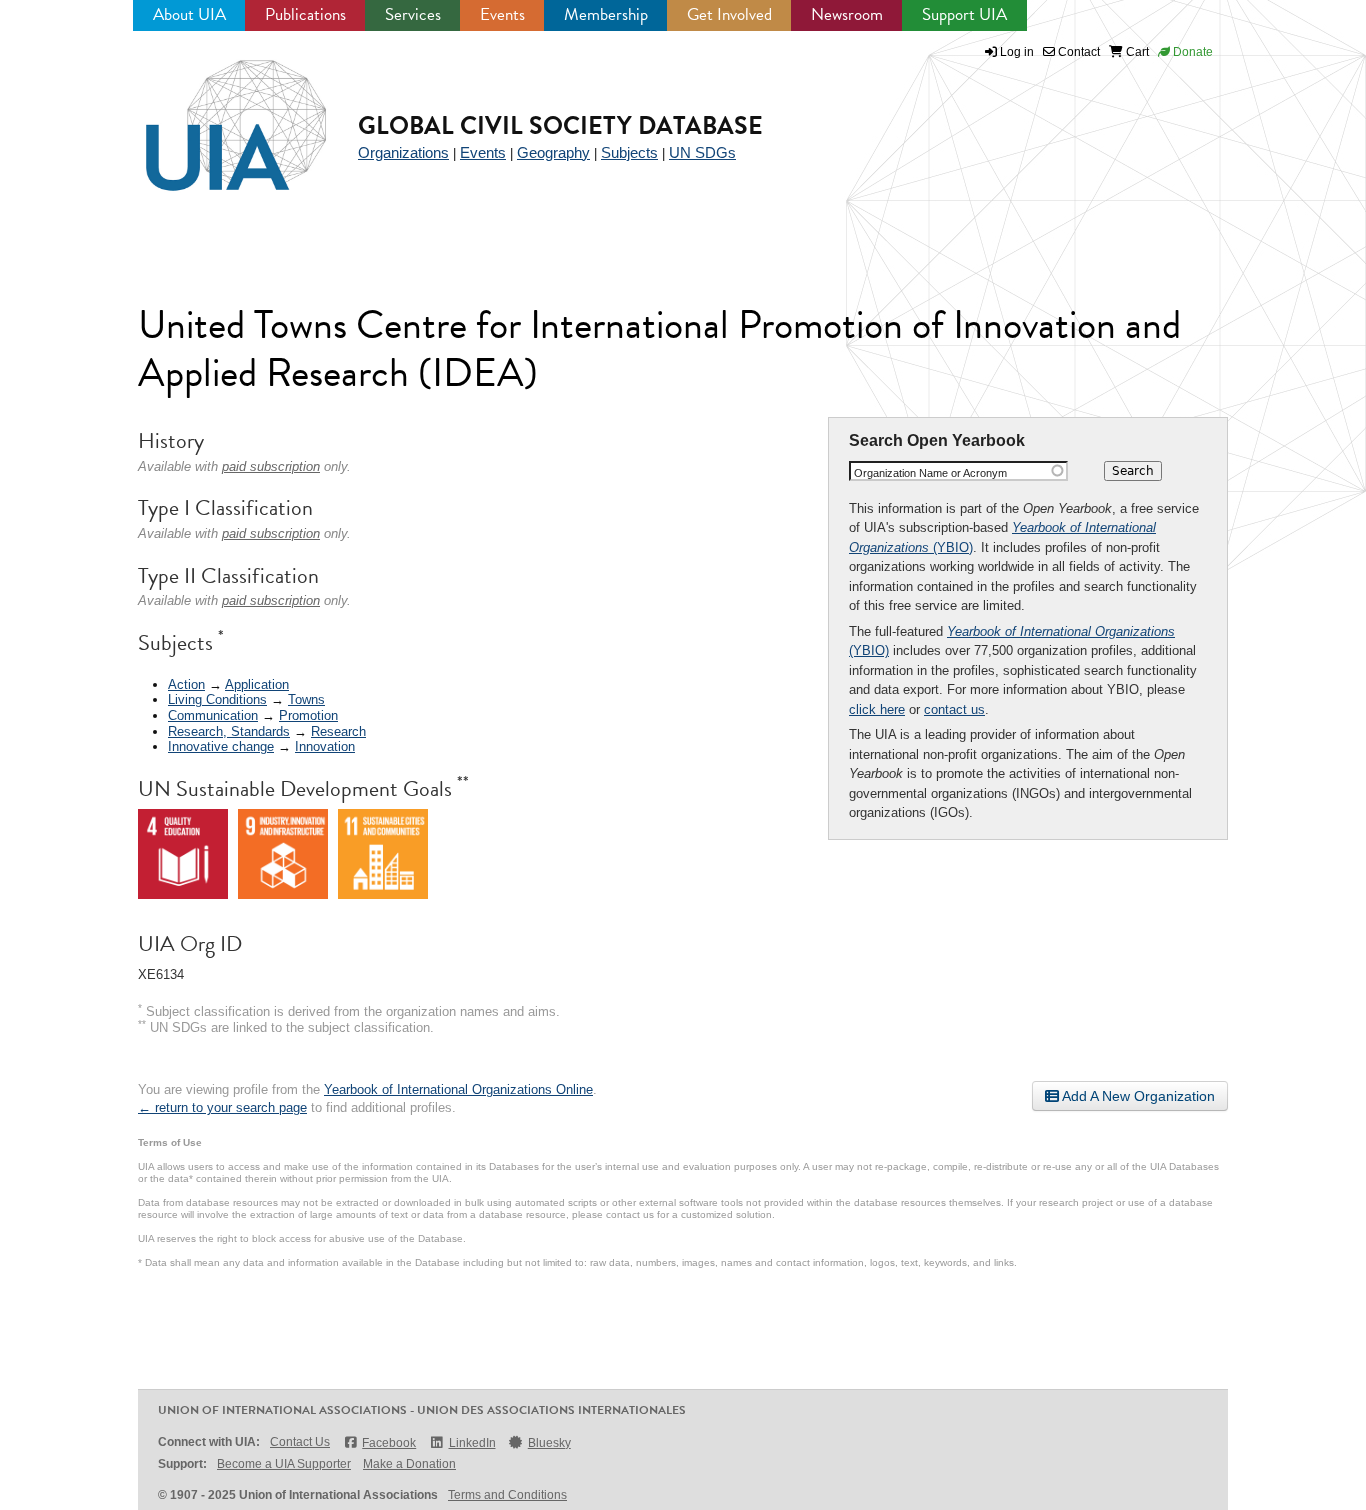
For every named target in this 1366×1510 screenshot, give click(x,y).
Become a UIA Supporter (284, 1464)
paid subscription (271, 466)
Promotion (308, 715)
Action (186, 684)
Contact (1077, 52)
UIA (213, 114)
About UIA (189, 14)
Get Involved (729, 14)
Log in (1017, 52)
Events (502, 14)
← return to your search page (222, 1107)
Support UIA (964, 14)
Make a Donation (409, 1464)
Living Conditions (217, 699)
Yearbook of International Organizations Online (458, 1089)
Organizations (403, 152)
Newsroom (847, 14)
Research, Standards (229, 731)
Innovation (325, 746)
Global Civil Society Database (560, 125)
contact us (954, 709)
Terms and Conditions (507, 1495)
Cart (1136, 52)
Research (338, 731)
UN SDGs (702, 152)
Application (257, 684)
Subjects (629, 152)
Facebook (389, 1443)
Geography (553, 152)
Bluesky (549, 1443)
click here (877, 709)
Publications (305, 14)
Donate (1191, 52)
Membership (606, 14)
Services (413, 14)
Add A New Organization (1137, 1096)
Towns (306, 699)
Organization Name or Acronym (930, 473)
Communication (213, 715)
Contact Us (300, 1442)
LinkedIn (472, 1443)
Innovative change (221, 746)
